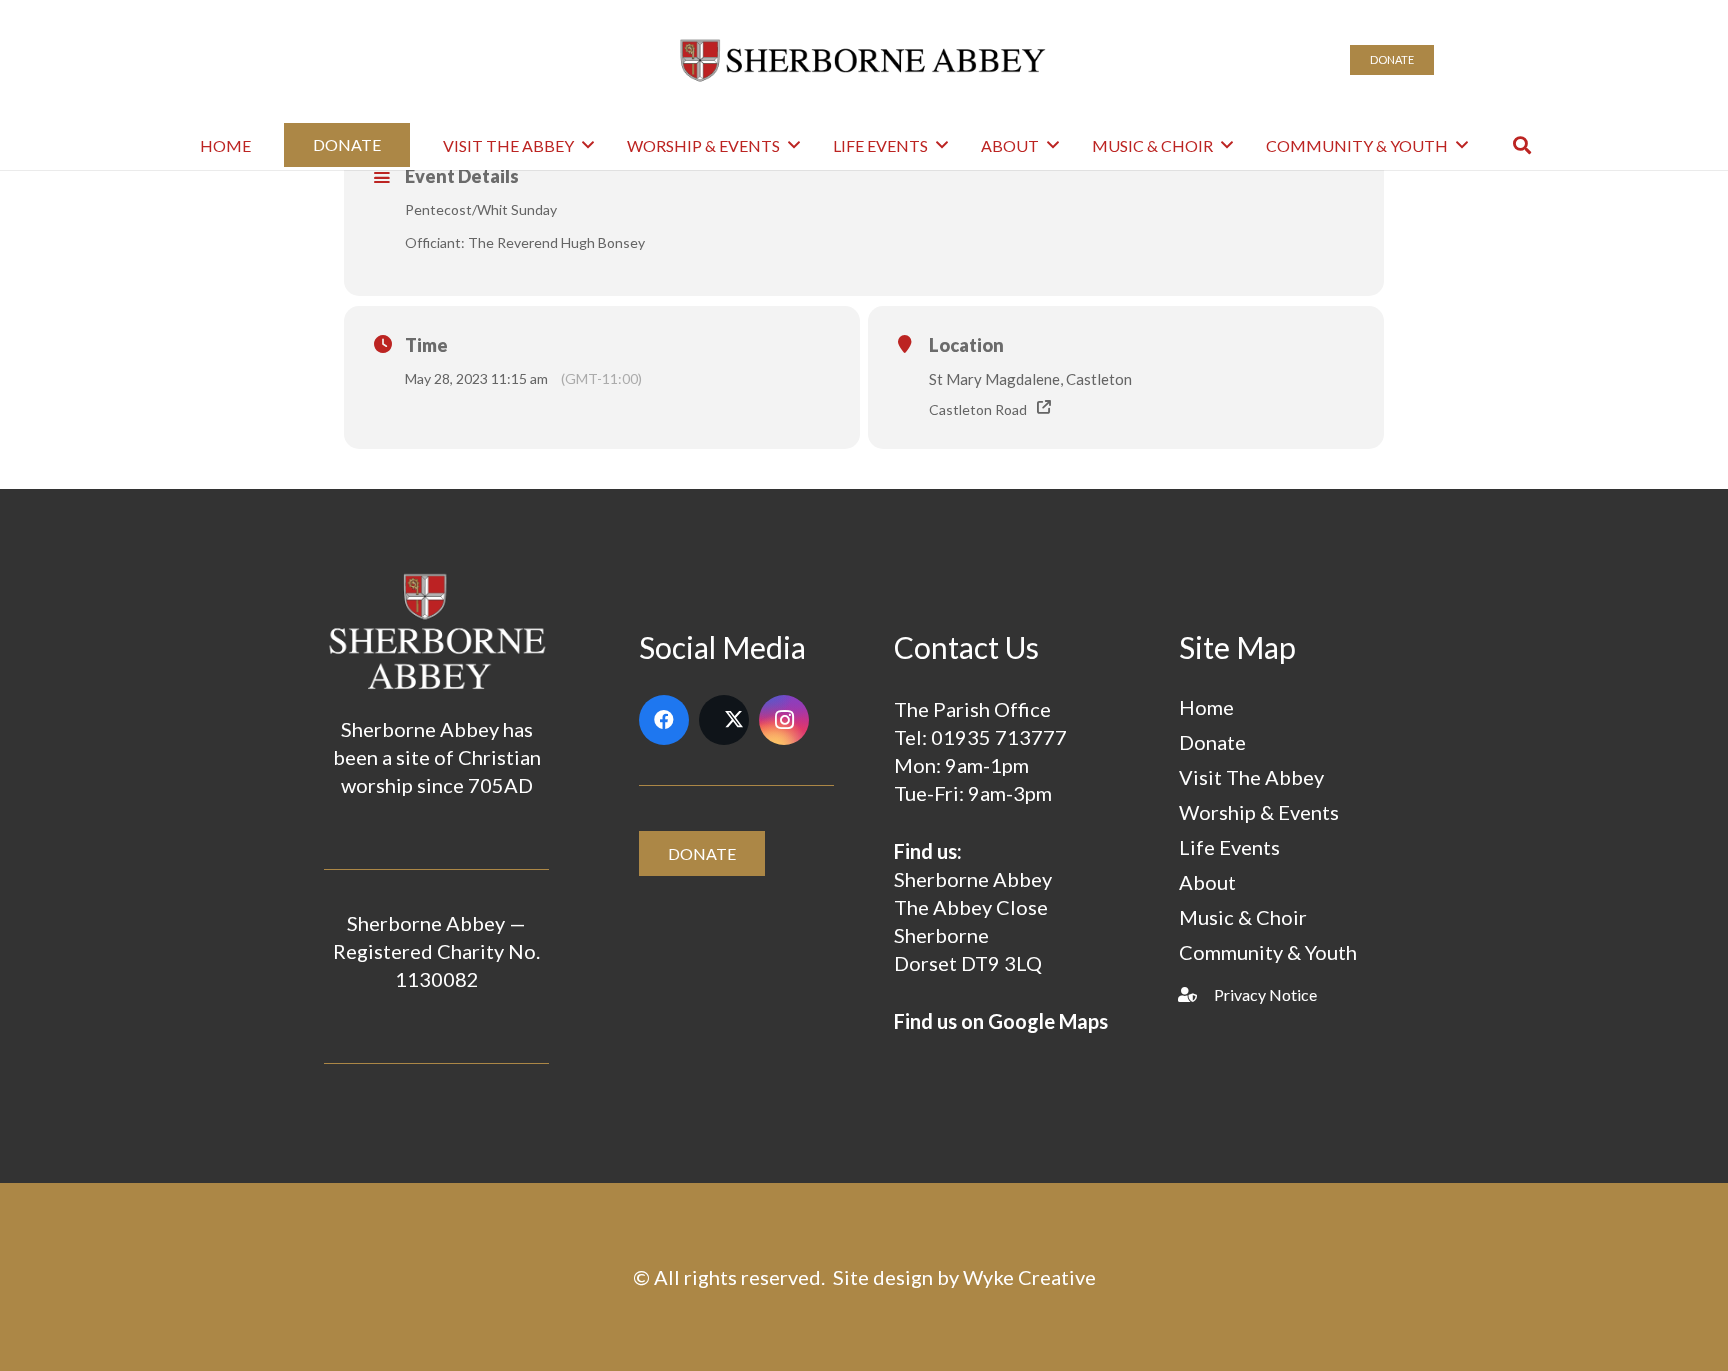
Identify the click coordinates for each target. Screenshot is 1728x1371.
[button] (588, 144)
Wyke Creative (1029, 1277)
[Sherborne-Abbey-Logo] (864, 60)
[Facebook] (664, 720)
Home (1206, 707)
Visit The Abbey (1251, 777)
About (1207, 882)
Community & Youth (1268, 952)
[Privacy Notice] (1196, 994)
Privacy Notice (1265, 994)
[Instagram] (784, 720)
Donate (1212, 742)
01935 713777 (999, 737)
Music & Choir (1243, 917)
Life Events (1229, 847)
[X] (724, 720)
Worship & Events (1259, 812)
